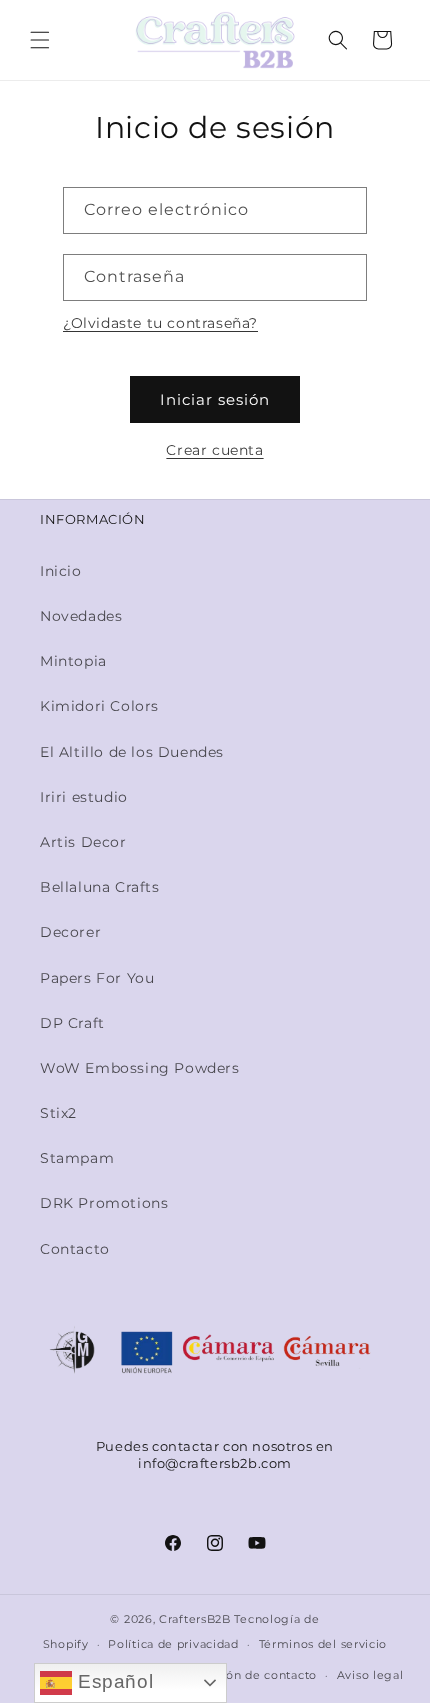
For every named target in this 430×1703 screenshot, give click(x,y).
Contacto (75, 1249)
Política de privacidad (173, 1644)
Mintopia (73, 661)
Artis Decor (83, 842)
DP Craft (72, 1023)
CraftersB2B (195, 1619)
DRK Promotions (104, 1203)
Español (112, 1681)
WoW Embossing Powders (140, 1068)
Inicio (61, 571)
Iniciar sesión (215, 399)
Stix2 (58, 1113)
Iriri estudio (84, 797)
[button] (40, 40)
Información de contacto (242, 1675)
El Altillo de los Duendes (132, 752)
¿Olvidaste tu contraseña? (160, 323)
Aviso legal (370, 1675)
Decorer (70, 932)
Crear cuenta (214, 450)
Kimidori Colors (99, 706)
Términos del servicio (323, 1644)
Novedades (81, 616)
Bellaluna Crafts (100, 887)
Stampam (77, 1158)
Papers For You (97, 978)
